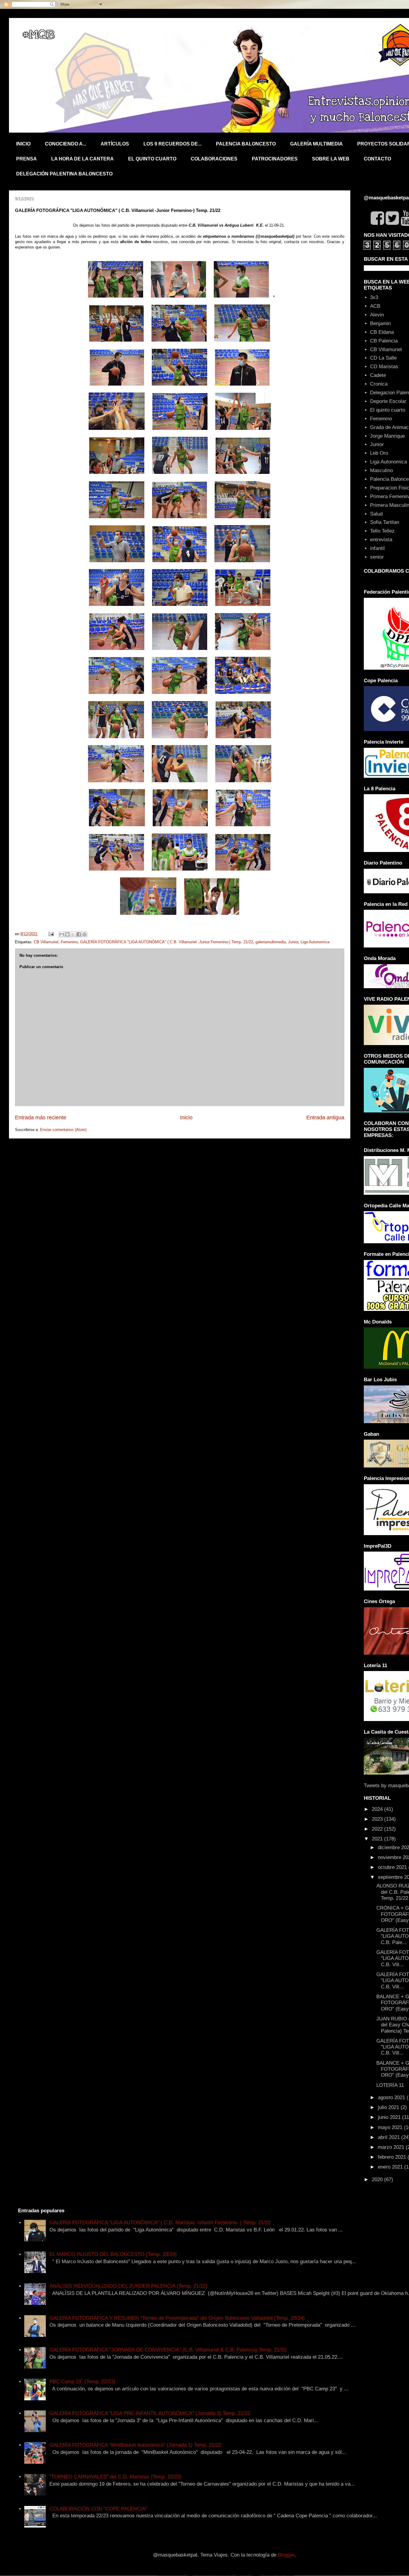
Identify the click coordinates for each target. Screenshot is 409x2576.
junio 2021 (390, 2117)
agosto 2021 (392, 2097)
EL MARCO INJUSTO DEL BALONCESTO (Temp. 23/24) (113, 2254)
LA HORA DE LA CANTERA (82, 159)
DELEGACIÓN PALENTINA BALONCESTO (64, 174)
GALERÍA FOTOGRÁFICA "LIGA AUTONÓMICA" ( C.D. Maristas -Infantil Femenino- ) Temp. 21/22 (160, 2223)
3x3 (374, 297)
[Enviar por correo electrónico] (62, 934)
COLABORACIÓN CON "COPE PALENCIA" (98, 2509)
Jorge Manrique (387, 436)
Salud (376, 514)
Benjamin (380, 323)
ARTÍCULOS (115, 144)
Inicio (186, 1118)
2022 (378, 1829)
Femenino (69, 942)
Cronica (379, 384)
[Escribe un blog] (67, 934)
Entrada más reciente (41, 1118)
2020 (378, 2179)
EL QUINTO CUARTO (152, 159)
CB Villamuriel (46, 942)
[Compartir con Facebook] (79, 934)
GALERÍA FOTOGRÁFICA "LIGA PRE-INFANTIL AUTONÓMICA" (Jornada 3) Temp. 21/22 (150, 2413)
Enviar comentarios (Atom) (63, 1130)
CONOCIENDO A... (66, 144)
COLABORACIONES (214, 159)
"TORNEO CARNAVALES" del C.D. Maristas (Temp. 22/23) (115, 2477)
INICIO (23, 144)
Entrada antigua (325, 1118)
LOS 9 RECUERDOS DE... (172, 144)
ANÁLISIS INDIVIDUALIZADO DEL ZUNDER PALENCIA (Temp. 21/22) (128, 2286)
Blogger (286, 2555)
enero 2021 (391, 2167)
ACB (375, 306)
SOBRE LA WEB (331, 159)
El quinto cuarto (388, 410)
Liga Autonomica (315, 942)
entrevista (381, 540)
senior (377, 557)
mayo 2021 (391, 2127)
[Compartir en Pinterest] (84, 934)
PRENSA (26, 159)
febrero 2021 (393, 2157)
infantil (377, 548)
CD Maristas (384, 367)
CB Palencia (384, 341)
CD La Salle (383, 358)
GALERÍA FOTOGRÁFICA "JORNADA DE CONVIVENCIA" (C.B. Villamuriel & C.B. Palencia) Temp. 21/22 (168, 2350)
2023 (378, 1819)
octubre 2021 (393, 1867)
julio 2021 (389, 2107)
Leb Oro (379, 453)
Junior (293, 942)
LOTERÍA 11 (390, 2085)
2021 (378, 1839)
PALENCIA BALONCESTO (246, 144)
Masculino (381, 470)
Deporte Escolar (388, 401)
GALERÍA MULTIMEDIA (316, 144)
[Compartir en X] (73, 934)
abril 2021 (390, 2137)
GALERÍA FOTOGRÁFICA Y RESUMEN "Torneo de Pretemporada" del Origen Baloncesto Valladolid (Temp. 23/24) (177, 2318)
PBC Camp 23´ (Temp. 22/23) (82, 2382)
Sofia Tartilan (385, 522)
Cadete (378, 375)
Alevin (377, 315)
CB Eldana (382, 332)
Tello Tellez (382, 531)
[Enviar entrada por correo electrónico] (51, 934)
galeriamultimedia (271, 942)
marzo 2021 (392, 2147)
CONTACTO (377, 159)
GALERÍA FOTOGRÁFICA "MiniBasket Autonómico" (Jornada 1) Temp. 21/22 (135, 2445)
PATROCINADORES (275, 159)
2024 (378, 1809)
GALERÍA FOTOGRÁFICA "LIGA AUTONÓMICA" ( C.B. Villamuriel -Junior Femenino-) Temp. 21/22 (167, 942)
